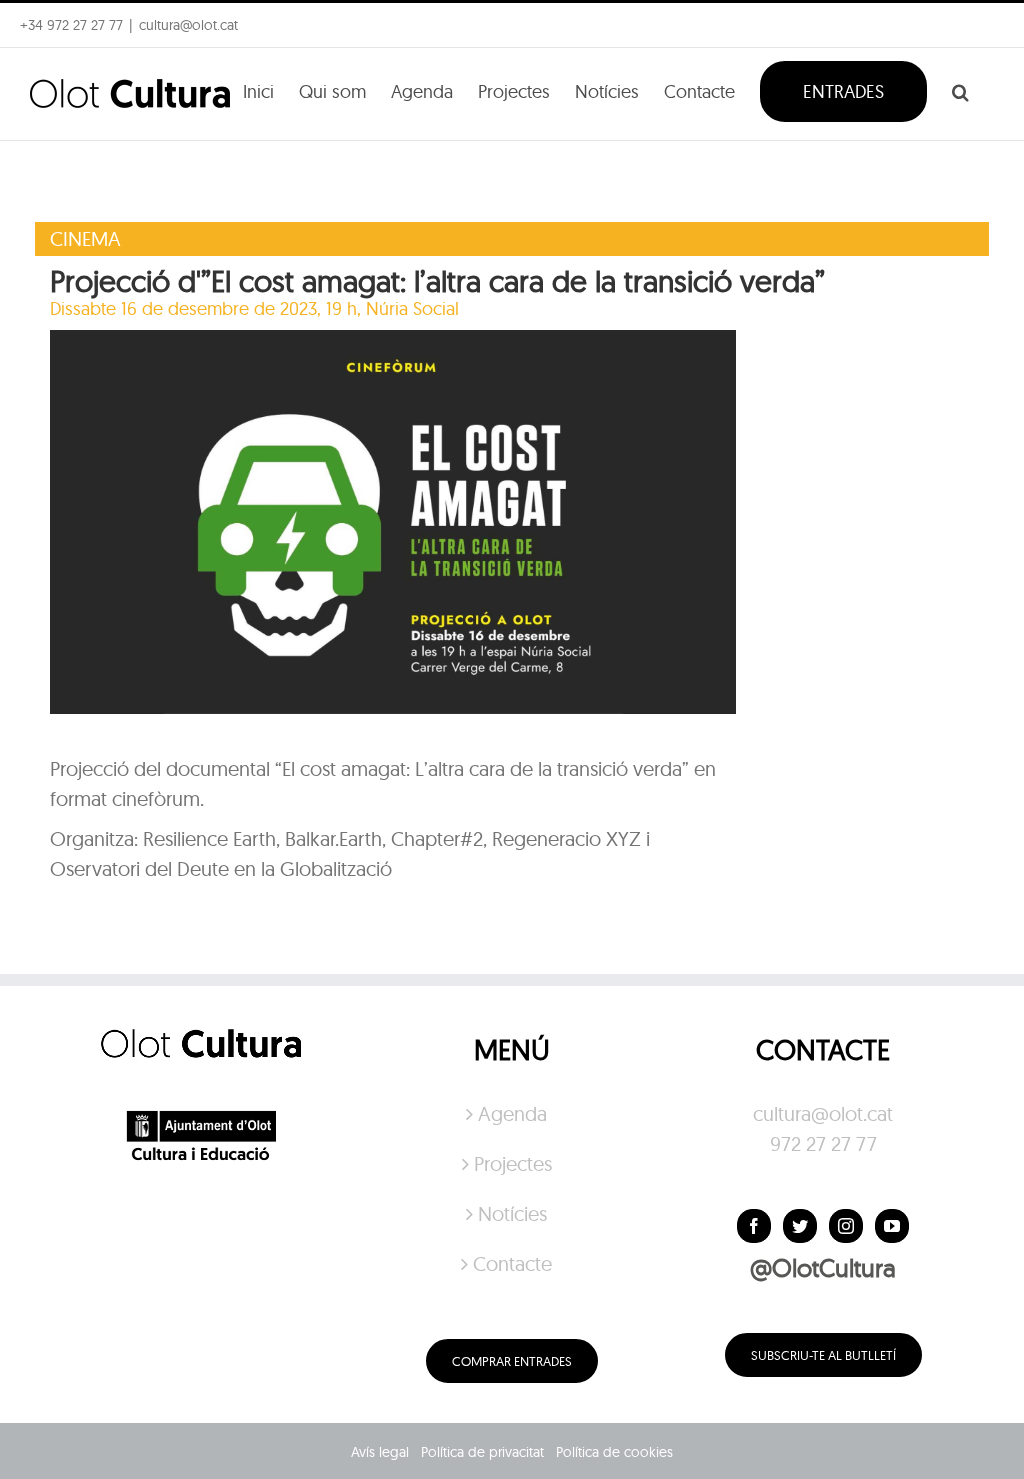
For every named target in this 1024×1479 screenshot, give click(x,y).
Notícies (512, 1213)
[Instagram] (846, 1226)
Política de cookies (614, 1452)
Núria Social (412, 308)
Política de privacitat (482, 1452)
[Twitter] (800, 1226)
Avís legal (380, 1452)
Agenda (512, 1113)
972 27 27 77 (823, 1143)
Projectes (513, 1163)
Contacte (512, 1263)
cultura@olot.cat (823, 1113)
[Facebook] (754, 1226)
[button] (960, 90)
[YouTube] (892, 1226)
